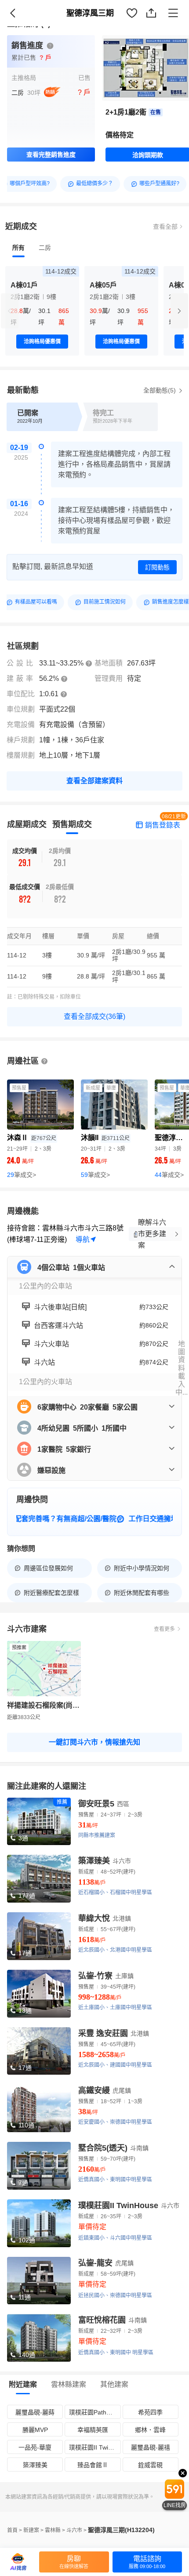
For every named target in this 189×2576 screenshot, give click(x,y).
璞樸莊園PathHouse (94, 2412)
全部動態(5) (160, 390)
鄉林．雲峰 (150, 2430)
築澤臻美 (35, 2465)
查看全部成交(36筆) (94, 1016)
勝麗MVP (35, 2430)
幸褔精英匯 (93, 2430)
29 (22, 1175)
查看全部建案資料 (94, 781)
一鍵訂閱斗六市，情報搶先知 (94, 1742)
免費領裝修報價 (156, 22)
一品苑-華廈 (35, 2447)
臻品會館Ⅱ (93, 2465)
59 (95, 1175)
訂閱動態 (157, 567)
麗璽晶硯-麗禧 (151, 2447)
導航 (83, 1239)
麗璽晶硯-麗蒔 (35, 2412)
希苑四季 (150, 2412)
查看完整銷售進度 (51, 155)
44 (169, 1175)
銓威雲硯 (150, 2465)
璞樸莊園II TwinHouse (94, 2447)
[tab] (18, 248)
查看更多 (164, 1629)
